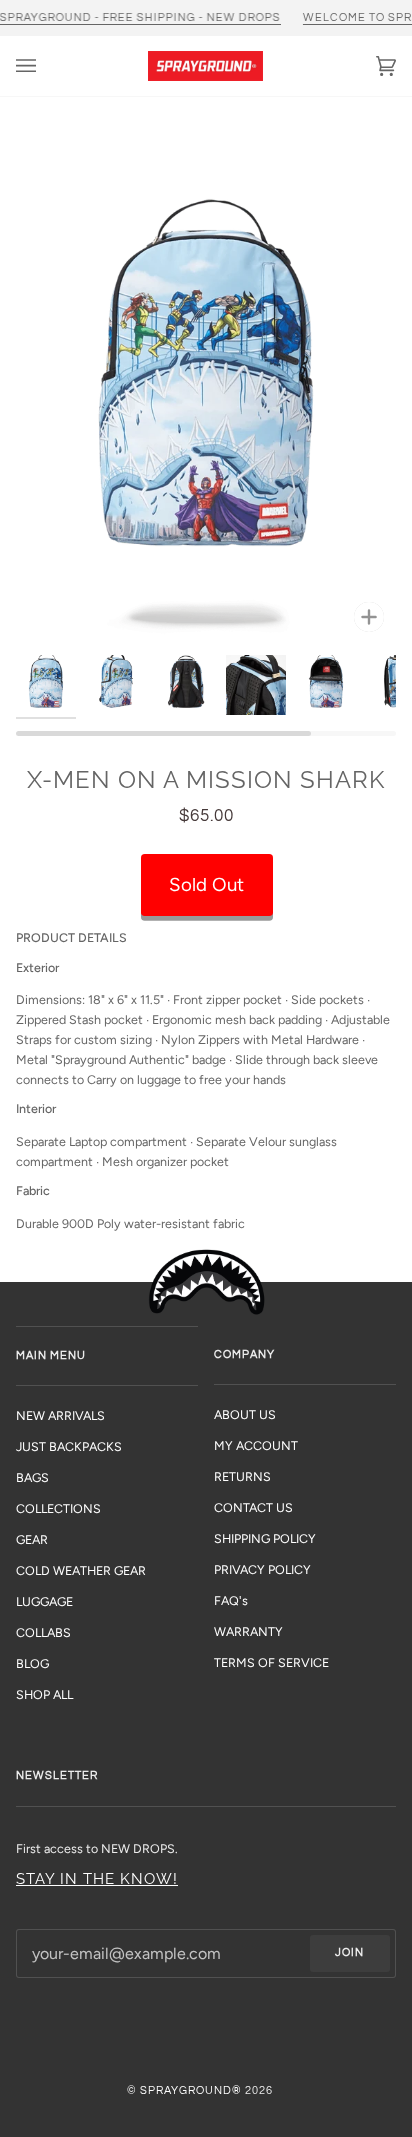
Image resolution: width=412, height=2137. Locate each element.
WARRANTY (248, 1631)
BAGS (32, 1477)
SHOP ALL (44, 1694)
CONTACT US (253, 1507)
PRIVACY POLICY (262, 1569)
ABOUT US (245, 1414)
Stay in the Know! (97, 1878)
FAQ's (231, 1600)
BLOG (32, 1663)
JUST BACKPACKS (69, 1446)
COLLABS (43, 1632)
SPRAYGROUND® (191, 2090)
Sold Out (206, 884)
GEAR (32, 1539)
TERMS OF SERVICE (271, 1662)
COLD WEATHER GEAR (81, 1570)
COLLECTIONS (58, 1508)
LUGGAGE (44, 1601)
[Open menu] (46, 66)
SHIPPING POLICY (265, 1538)
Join (349, 1952)
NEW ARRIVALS (60, 1415)
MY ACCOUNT (256, 1445)
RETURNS (242, 1476)
